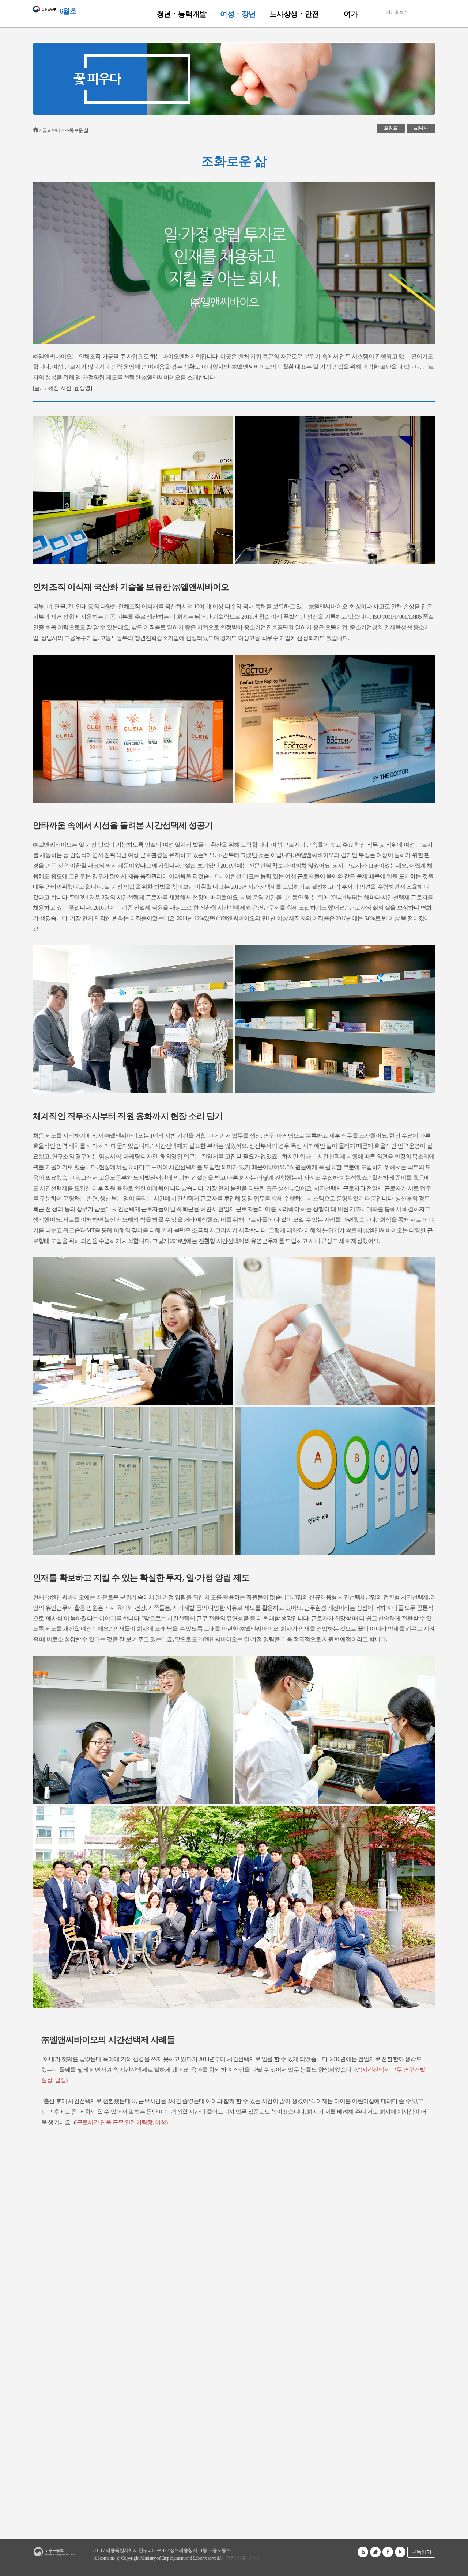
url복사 (421, 128)
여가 (351, 14)
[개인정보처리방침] (239, 2558)
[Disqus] (234, 2227)
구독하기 (421, 2552)
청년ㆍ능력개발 (182, 14)
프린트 (391, 128)
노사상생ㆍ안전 (294, 14)
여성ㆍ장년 (238, 14)
